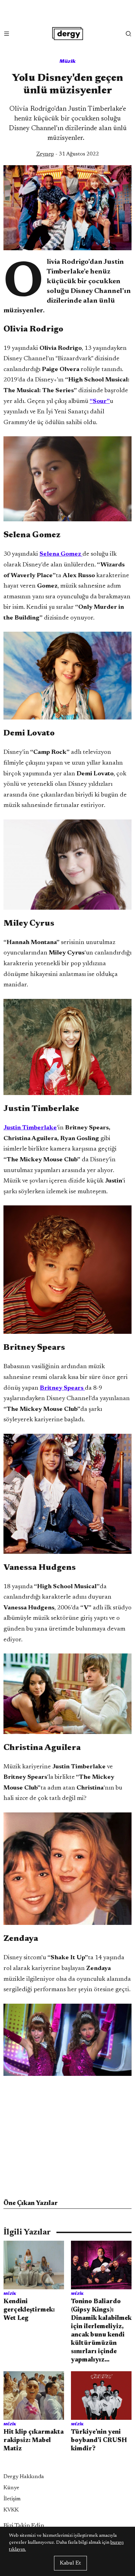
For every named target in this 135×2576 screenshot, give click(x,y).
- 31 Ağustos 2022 (68, 154)
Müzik (68, 61)
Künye (11, 2488)
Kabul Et (70, 2563)
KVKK (11, 2510)
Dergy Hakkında (24, 2477)
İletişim (12, 2499)
